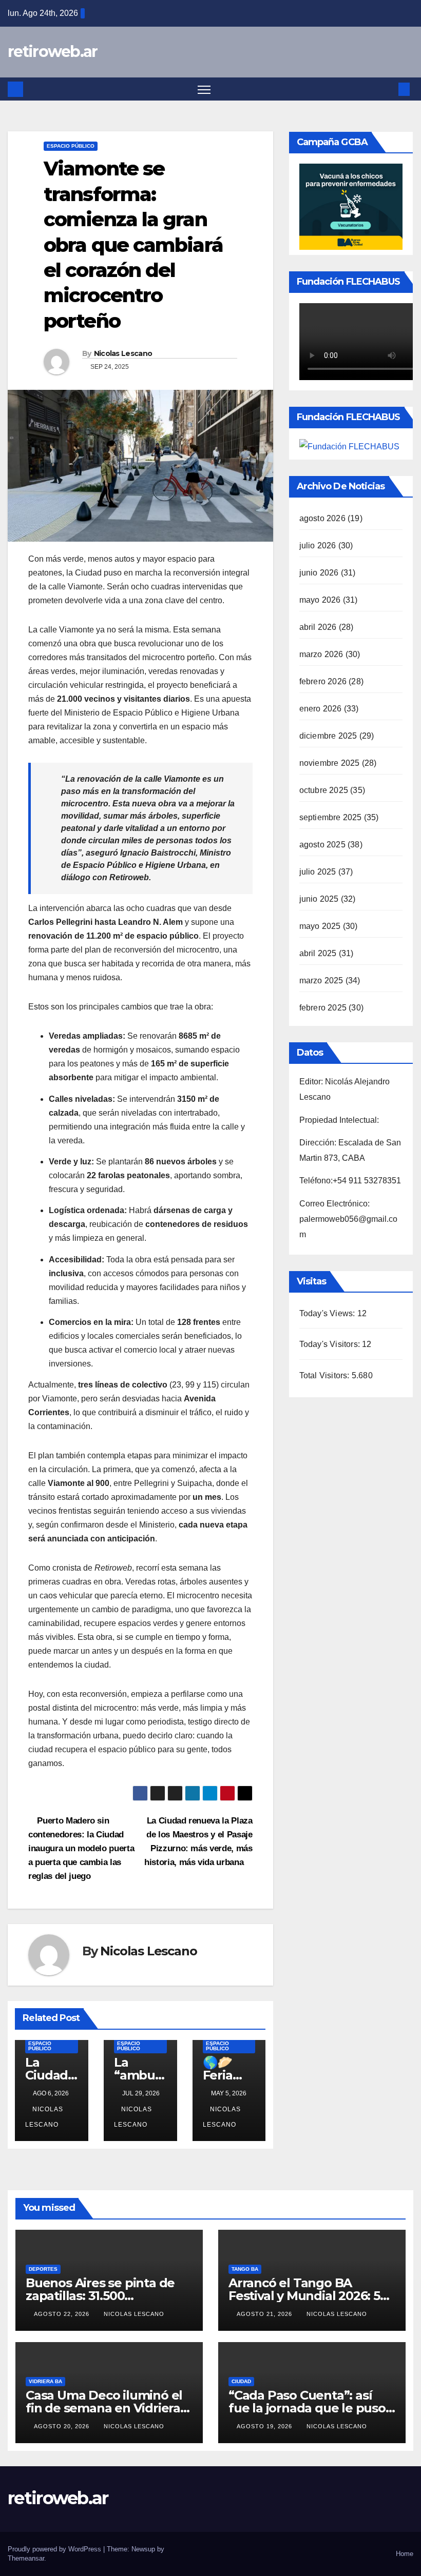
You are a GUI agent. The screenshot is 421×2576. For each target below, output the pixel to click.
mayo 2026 (320, 600)
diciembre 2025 (328, 736)
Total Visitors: (326, 1375)
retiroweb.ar (53, 52)
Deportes (43, 2269)
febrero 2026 (323, 681)
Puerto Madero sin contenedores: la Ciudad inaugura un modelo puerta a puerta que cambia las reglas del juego (81, 1848)
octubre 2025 (324, 790)
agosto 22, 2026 (63, 2314)
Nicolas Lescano (123, 353)
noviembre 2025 (330, 763)
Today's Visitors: (331, 1344)
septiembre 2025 (331, 817)
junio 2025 (319, 899)
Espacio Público (71, 146)
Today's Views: (328, 1313)
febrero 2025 (323, 1008)
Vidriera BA (45, 2381)
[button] (388, 89)
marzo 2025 (321, 980)
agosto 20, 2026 (63, 2426)
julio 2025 (318, 872)
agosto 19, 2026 (265, 2426)
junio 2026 (319, 573)
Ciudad (241, 2381)
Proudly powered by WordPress (55, 2549)
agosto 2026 (322, 518)
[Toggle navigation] (204, 89)
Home (405, 2554)
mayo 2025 (320, 926)
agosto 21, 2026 (265, 2314)
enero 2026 (321, 709)
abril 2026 (318, 627)
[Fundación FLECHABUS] (349, 446)
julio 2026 (318, 546)
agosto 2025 (322, 845)
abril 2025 (318, 953)
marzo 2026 (321, 654)
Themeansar (26, 2558)
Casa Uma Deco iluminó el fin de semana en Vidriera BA (104, 2408)
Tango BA (245, 2269)
